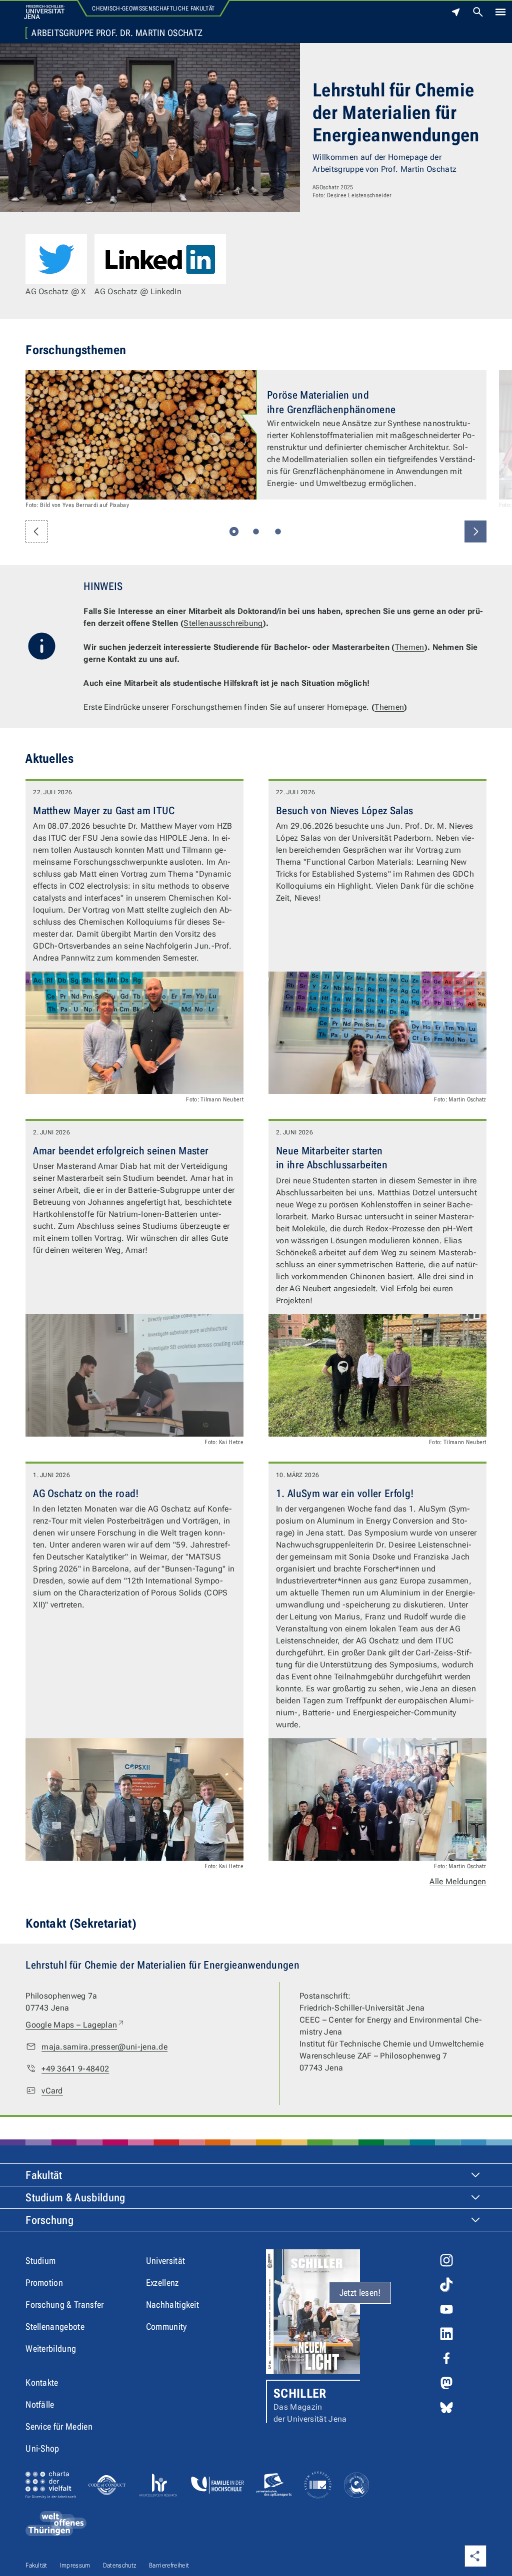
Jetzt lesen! (360, 2293)
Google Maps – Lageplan (75, 2025)
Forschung (49, 2220)
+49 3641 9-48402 (75, 2069)
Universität (166, 2261)
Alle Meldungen (458, 1881)
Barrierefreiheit (169, 2565)
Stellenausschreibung (223, 623)
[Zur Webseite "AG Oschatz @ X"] (56, 259)
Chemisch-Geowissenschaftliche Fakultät (153, 8)
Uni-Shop (42, 2448)
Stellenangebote (55, 2326)
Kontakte (42, 2382)
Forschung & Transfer (64, 2305)
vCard (52, 2091)
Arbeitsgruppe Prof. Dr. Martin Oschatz (117, 33)
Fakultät (44, 2175)
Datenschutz (120, 2565)
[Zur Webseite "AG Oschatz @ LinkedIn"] (160, 259)
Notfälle (40, 2404)
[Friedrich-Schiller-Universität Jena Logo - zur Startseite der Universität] (44, 12)
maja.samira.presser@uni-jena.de (104, 2047)
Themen (410, 647)
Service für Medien (59, 2426)
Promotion (44, 2283)
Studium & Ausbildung (75, 2198)
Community (166, 2326)
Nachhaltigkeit (172, 2305)
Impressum (75, 2565)
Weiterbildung (51, 2348)
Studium (40, 2261)
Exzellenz (162, 2283)
